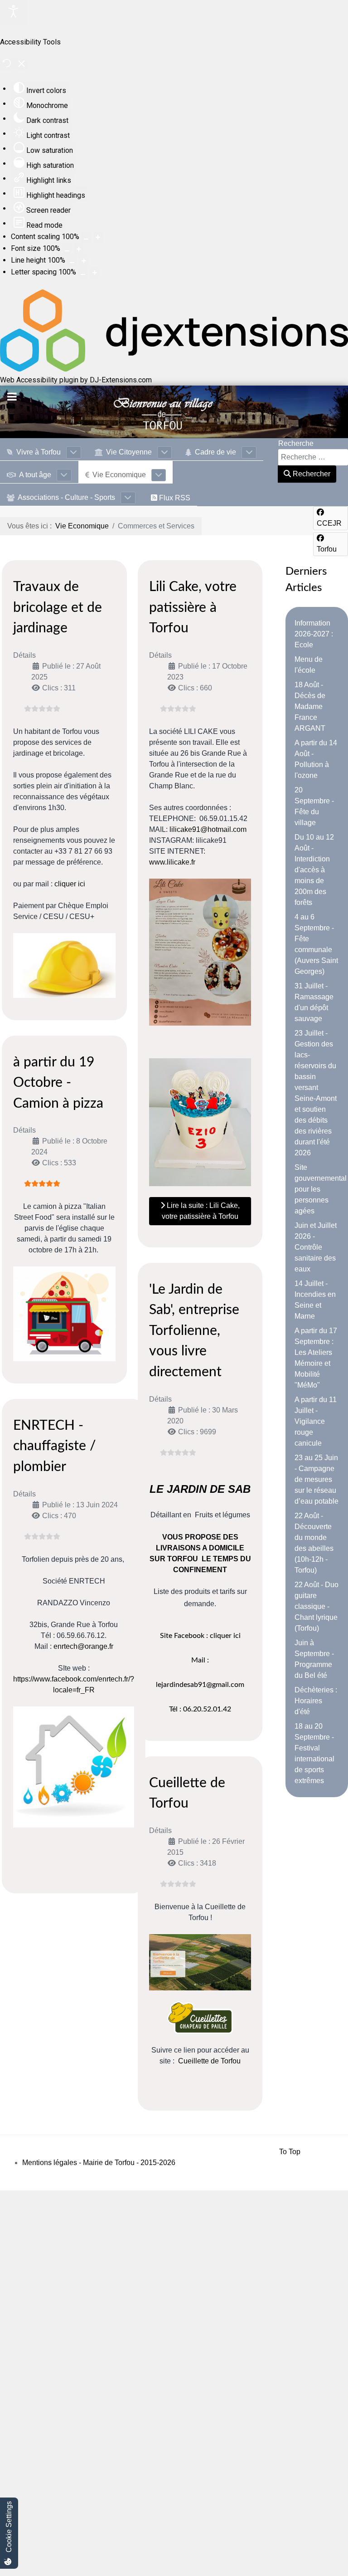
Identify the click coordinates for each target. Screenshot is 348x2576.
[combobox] (313, 457)
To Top (290, 2152)
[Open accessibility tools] (14, 13)
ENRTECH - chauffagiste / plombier (55, 1446)
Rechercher (311, 474)
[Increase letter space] (95, 273)
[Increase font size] (79, 249)
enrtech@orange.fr (83, 1646)
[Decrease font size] (67, 249)
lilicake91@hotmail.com (208, 829)
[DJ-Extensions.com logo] (174, 369)
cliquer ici (70, 884)
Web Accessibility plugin (39, 380)
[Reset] (7, 65)
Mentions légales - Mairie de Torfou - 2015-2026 (99, 2163)
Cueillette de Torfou (209, 2061)
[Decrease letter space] (83, 273)
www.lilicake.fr (172, 862)
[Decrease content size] (86, 237)
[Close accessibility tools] (22, 65)
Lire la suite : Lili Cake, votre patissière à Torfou (201, 1211)
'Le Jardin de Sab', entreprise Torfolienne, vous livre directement (194, 1331)
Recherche (296, 443)
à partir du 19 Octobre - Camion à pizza (58, 1083)
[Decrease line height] (72, 261)
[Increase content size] (98, 237)
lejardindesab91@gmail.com (200, 1685)
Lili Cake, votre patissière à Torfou (193, 608)
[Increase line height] (84, 261)
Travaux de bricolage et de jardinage (58, 608)
